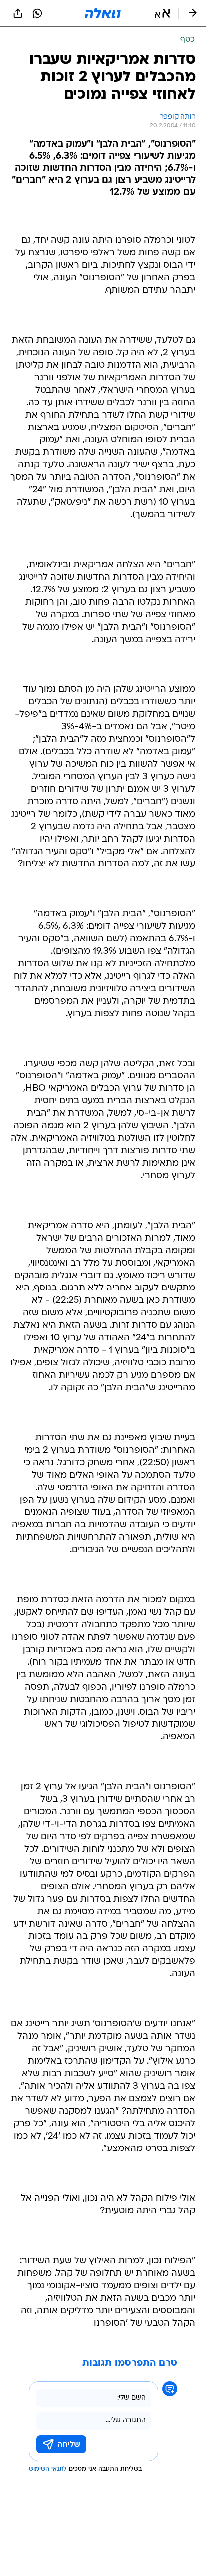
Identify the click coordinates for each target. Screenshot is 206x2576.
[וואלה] (103, 13)
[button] (163, 13)
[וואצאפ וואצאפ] (37, 13)
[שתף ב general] (18, 13)
